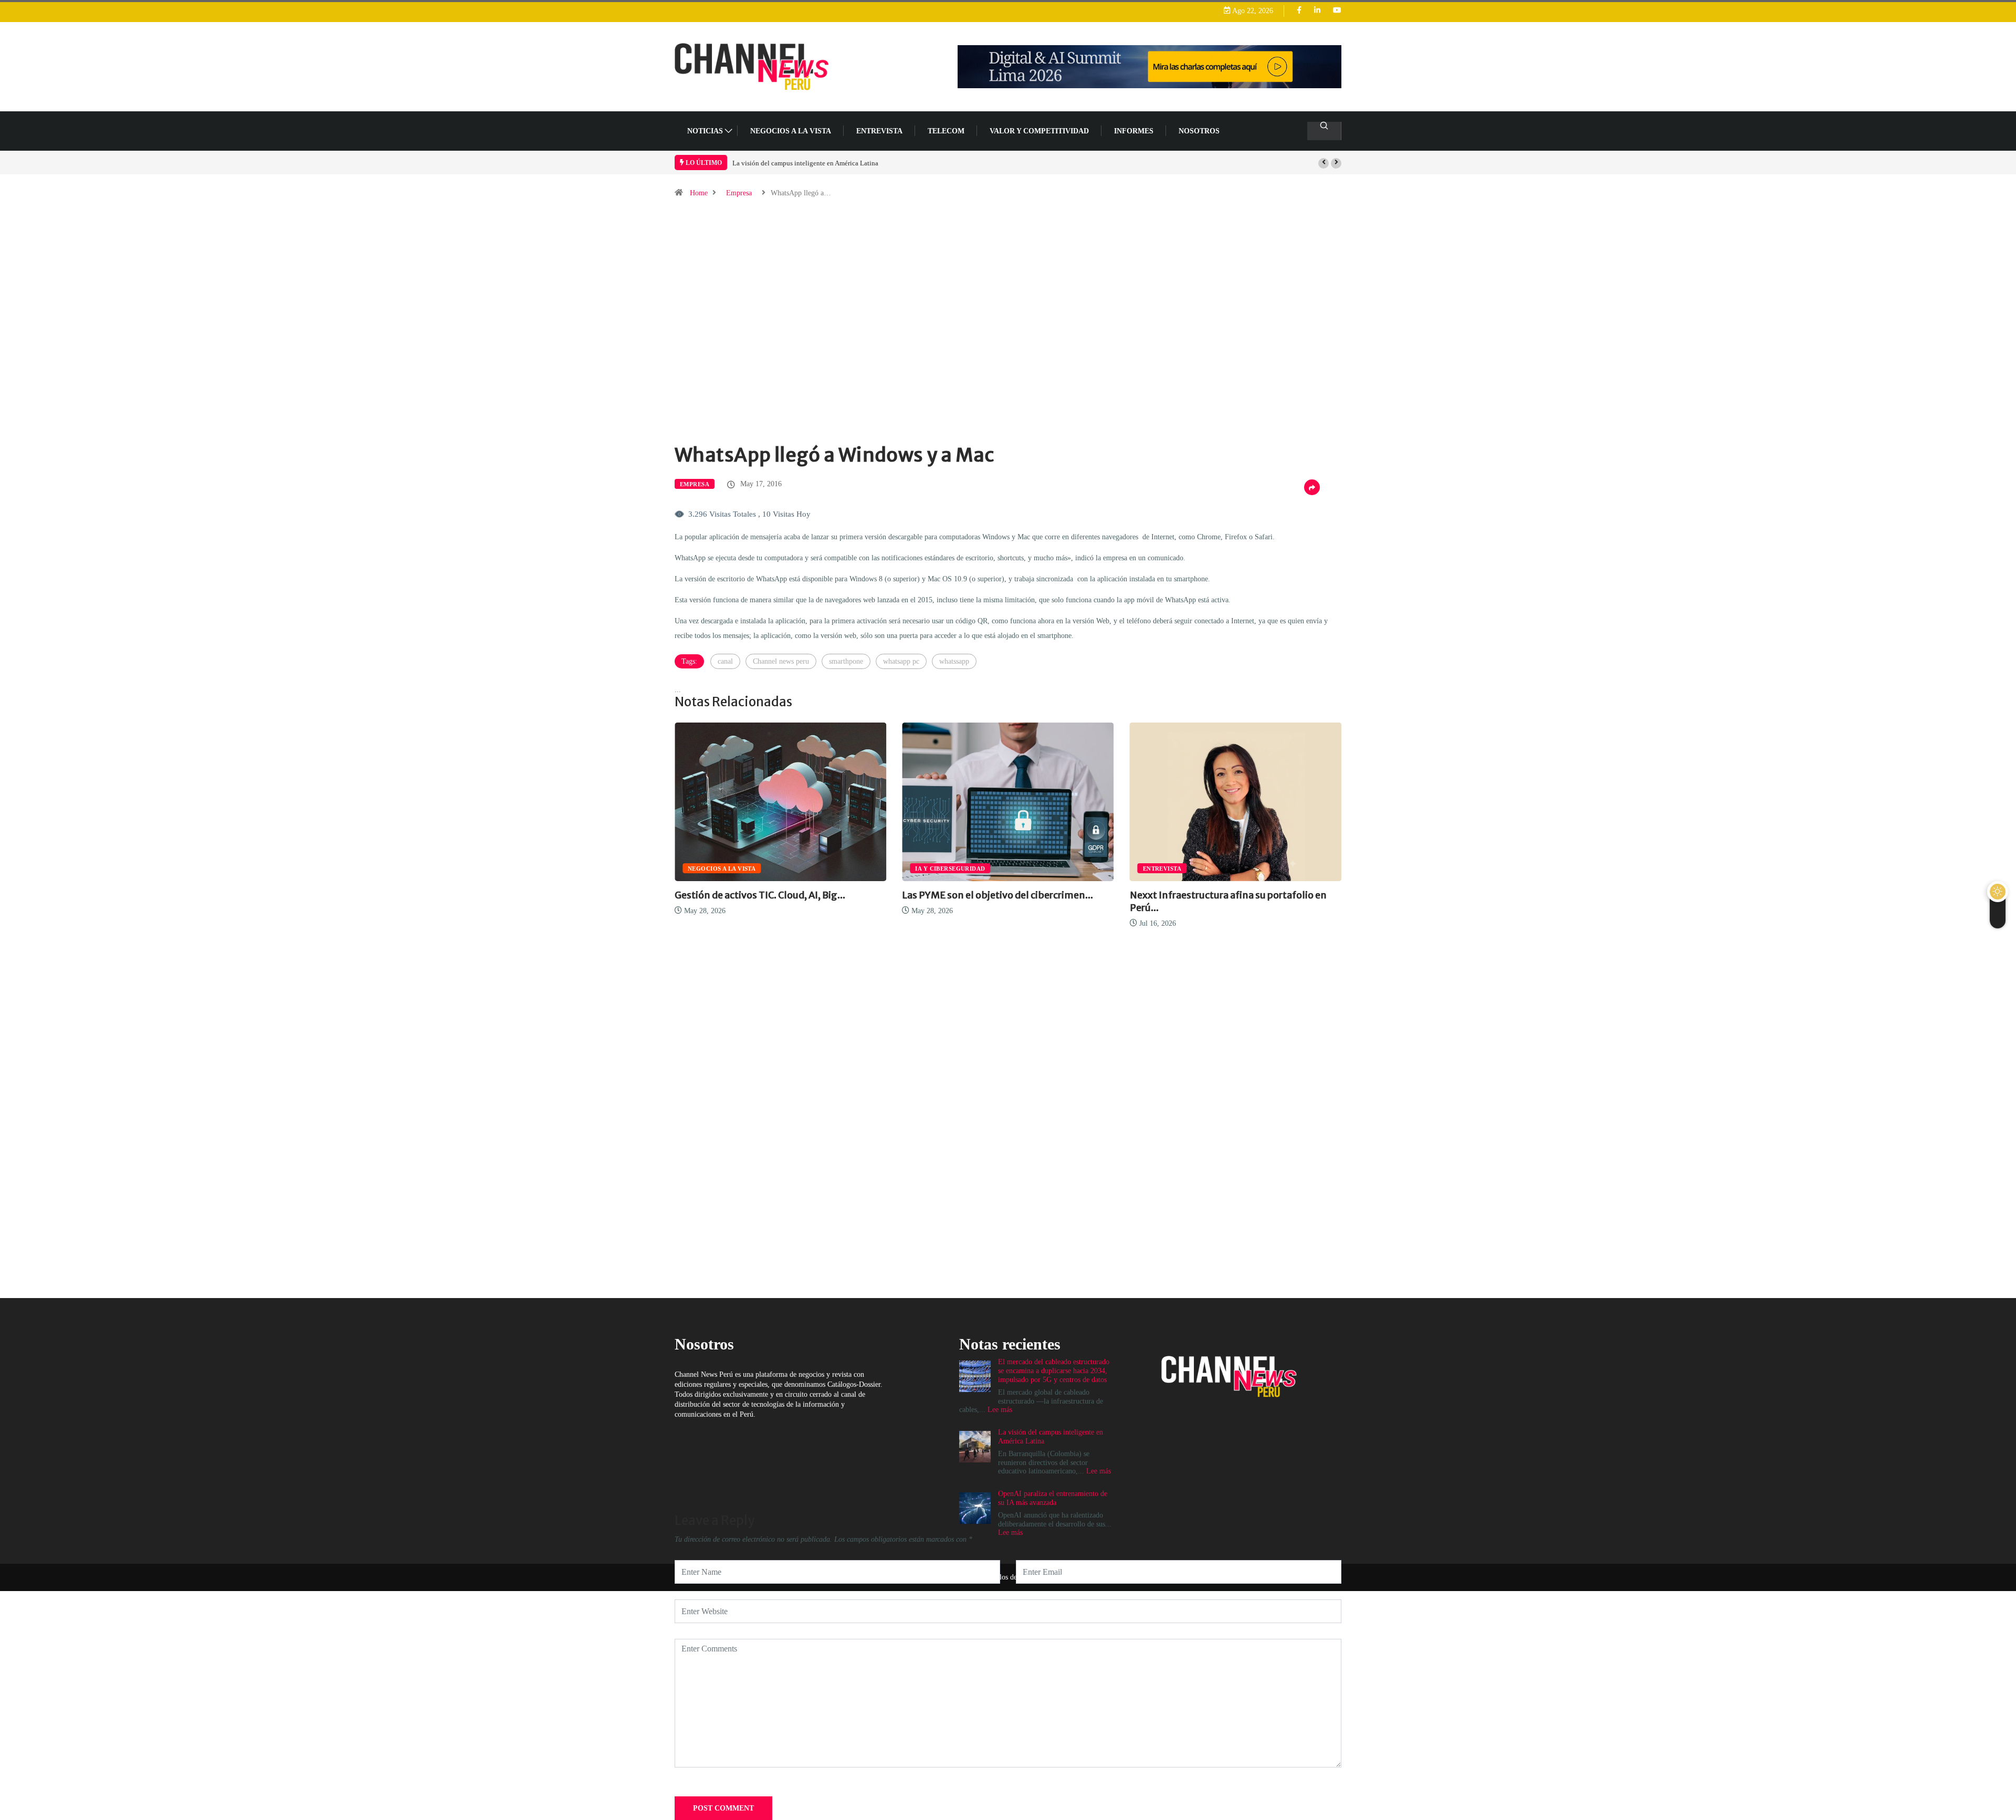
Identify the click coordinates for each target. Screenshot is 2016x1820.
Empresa (739, 193)
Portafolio (1249, 869)
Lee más (1010, 1533)
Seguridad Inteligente (1325, 869)
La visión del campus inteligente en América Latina (805, 163)
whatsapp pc (901, 661)
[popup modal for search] (1324, 131)
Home (699, 193)
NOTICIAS (705, 131)
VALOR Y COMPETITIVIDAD (1039, 131)
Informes (1134, 131)
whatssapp (954, 661)
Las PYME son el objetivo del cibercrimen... (856, 895)
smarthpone (846, 661)
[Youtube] (1337, 11)
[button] (1324, 163)
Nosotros (1199, 131)
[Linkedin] (1317, 11)
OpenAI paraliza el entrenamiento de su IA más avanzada (1053, 1498)
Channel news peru (781, 661)
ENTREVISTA (879, 131)
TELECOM (946, 131)
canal (725, 661)
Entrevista (1020, 869)
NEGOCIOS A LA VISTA (791, 131)
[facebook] (1299, 11)
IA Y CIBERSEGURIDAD (808, 869)
